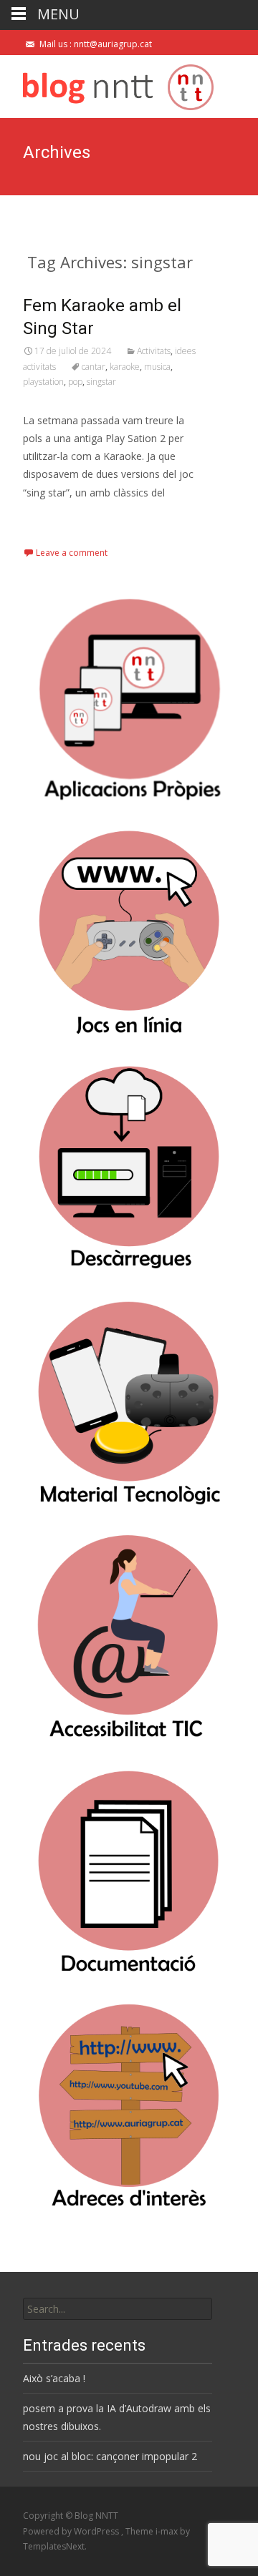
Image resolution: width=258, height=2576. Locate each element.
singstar (101, 382)
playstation (43, 382)
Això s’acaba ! (54, 2378)
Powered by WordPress (72, 2531)
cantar (94, 367)
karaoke (125, 367)
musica (157, 367)
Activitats (154, 351)
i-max (168, 2531)
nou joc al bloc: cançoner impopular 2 (110, 2456)
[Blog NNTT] (107, 84)
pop (75, 382)
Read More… (55, 519)
